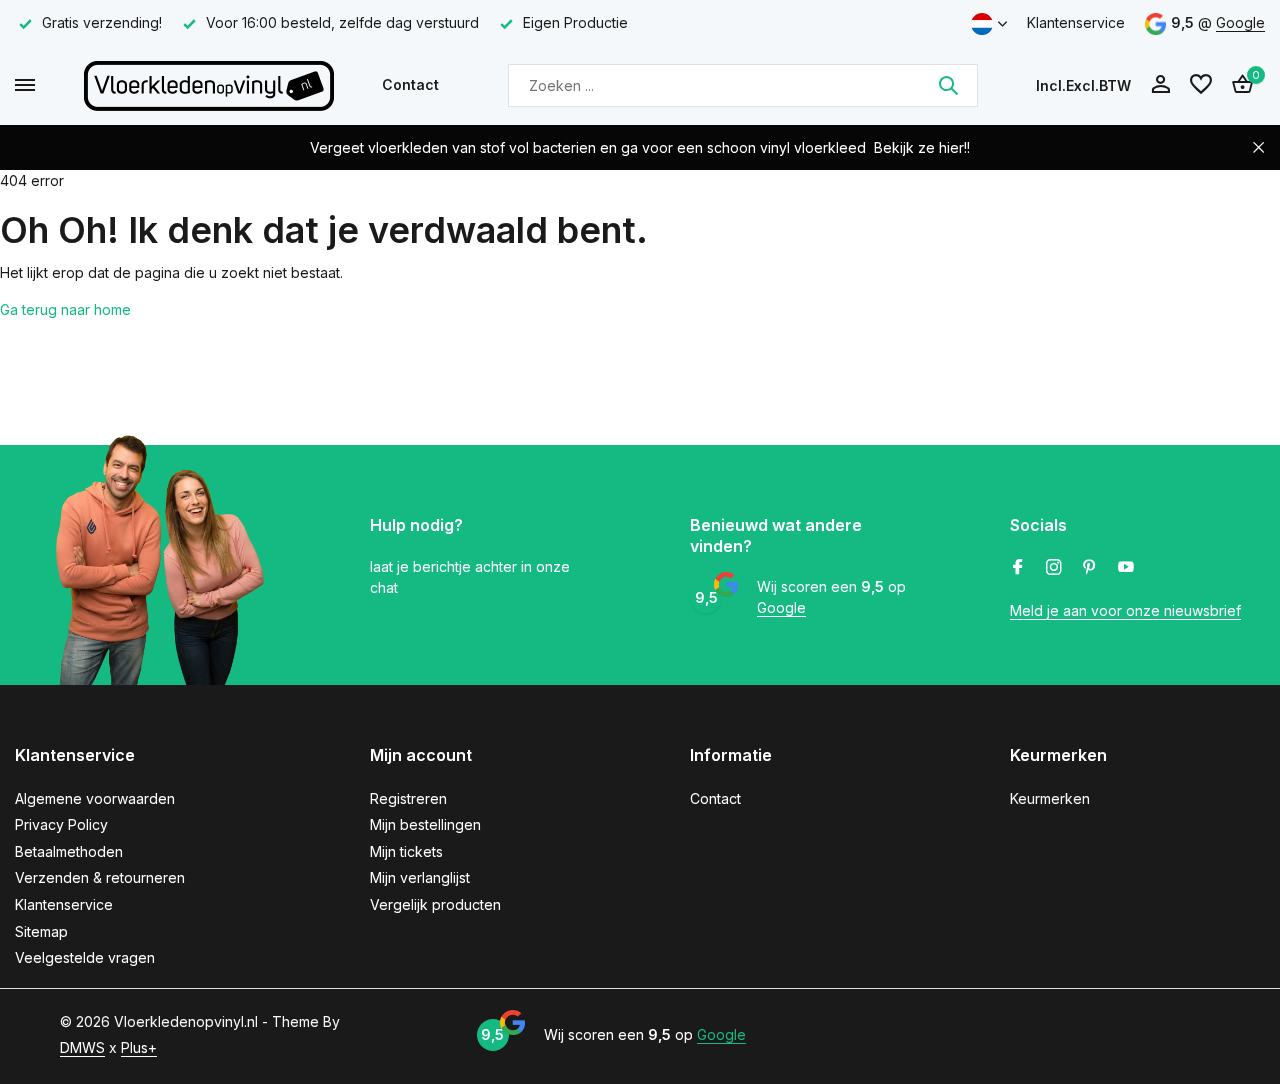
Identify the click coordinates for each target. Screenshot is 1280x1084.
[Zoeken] (948, 85)
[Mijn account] (1160, 85)
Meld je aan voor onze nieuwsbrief (1125, 610)
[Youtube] (1126, 568)
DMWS (82, 1047)
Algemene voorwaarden (95, 798)
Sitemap (41, 931)
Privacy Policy (61, 824)
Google (1240, 22)
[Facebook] (1018, 568)
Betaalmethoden (69, 851)
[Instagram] (1054, 568)
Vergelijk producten (435, 904)
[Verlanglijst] (1201, 85)
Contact (410, 84)
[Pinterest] (1090, 568)
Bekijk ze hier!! (922, 147)
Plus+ (139, 1047)
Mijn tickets (406, 851)
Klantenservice (1076, 22)
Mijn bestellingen (425, 824)
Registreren (408, 798)
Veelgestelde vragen (85, 957)
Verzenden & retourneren (100, 877)
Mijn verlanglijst (420, 877)
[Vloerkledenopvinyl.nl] (209, 85)
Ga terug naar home (65, 309)
